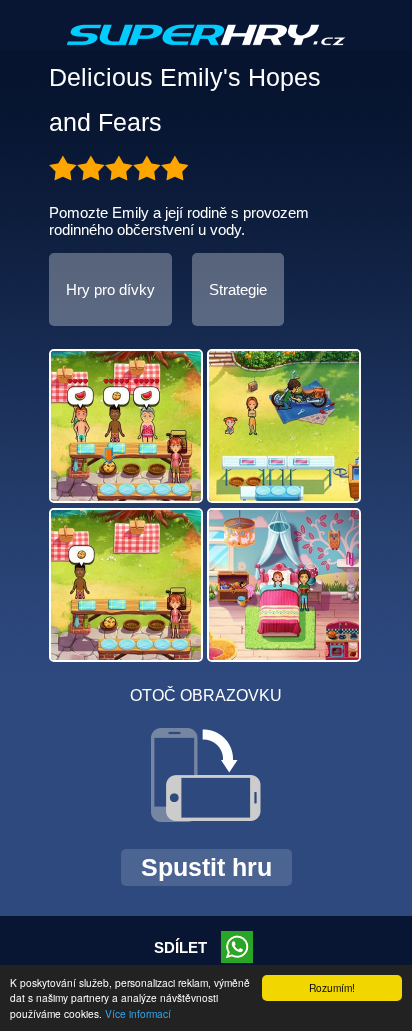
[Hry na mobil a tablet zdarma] (206, 51)
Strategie (238, 289)
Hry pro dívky (110, 289)
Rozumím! (332, 987)
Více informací (138, 1013)
